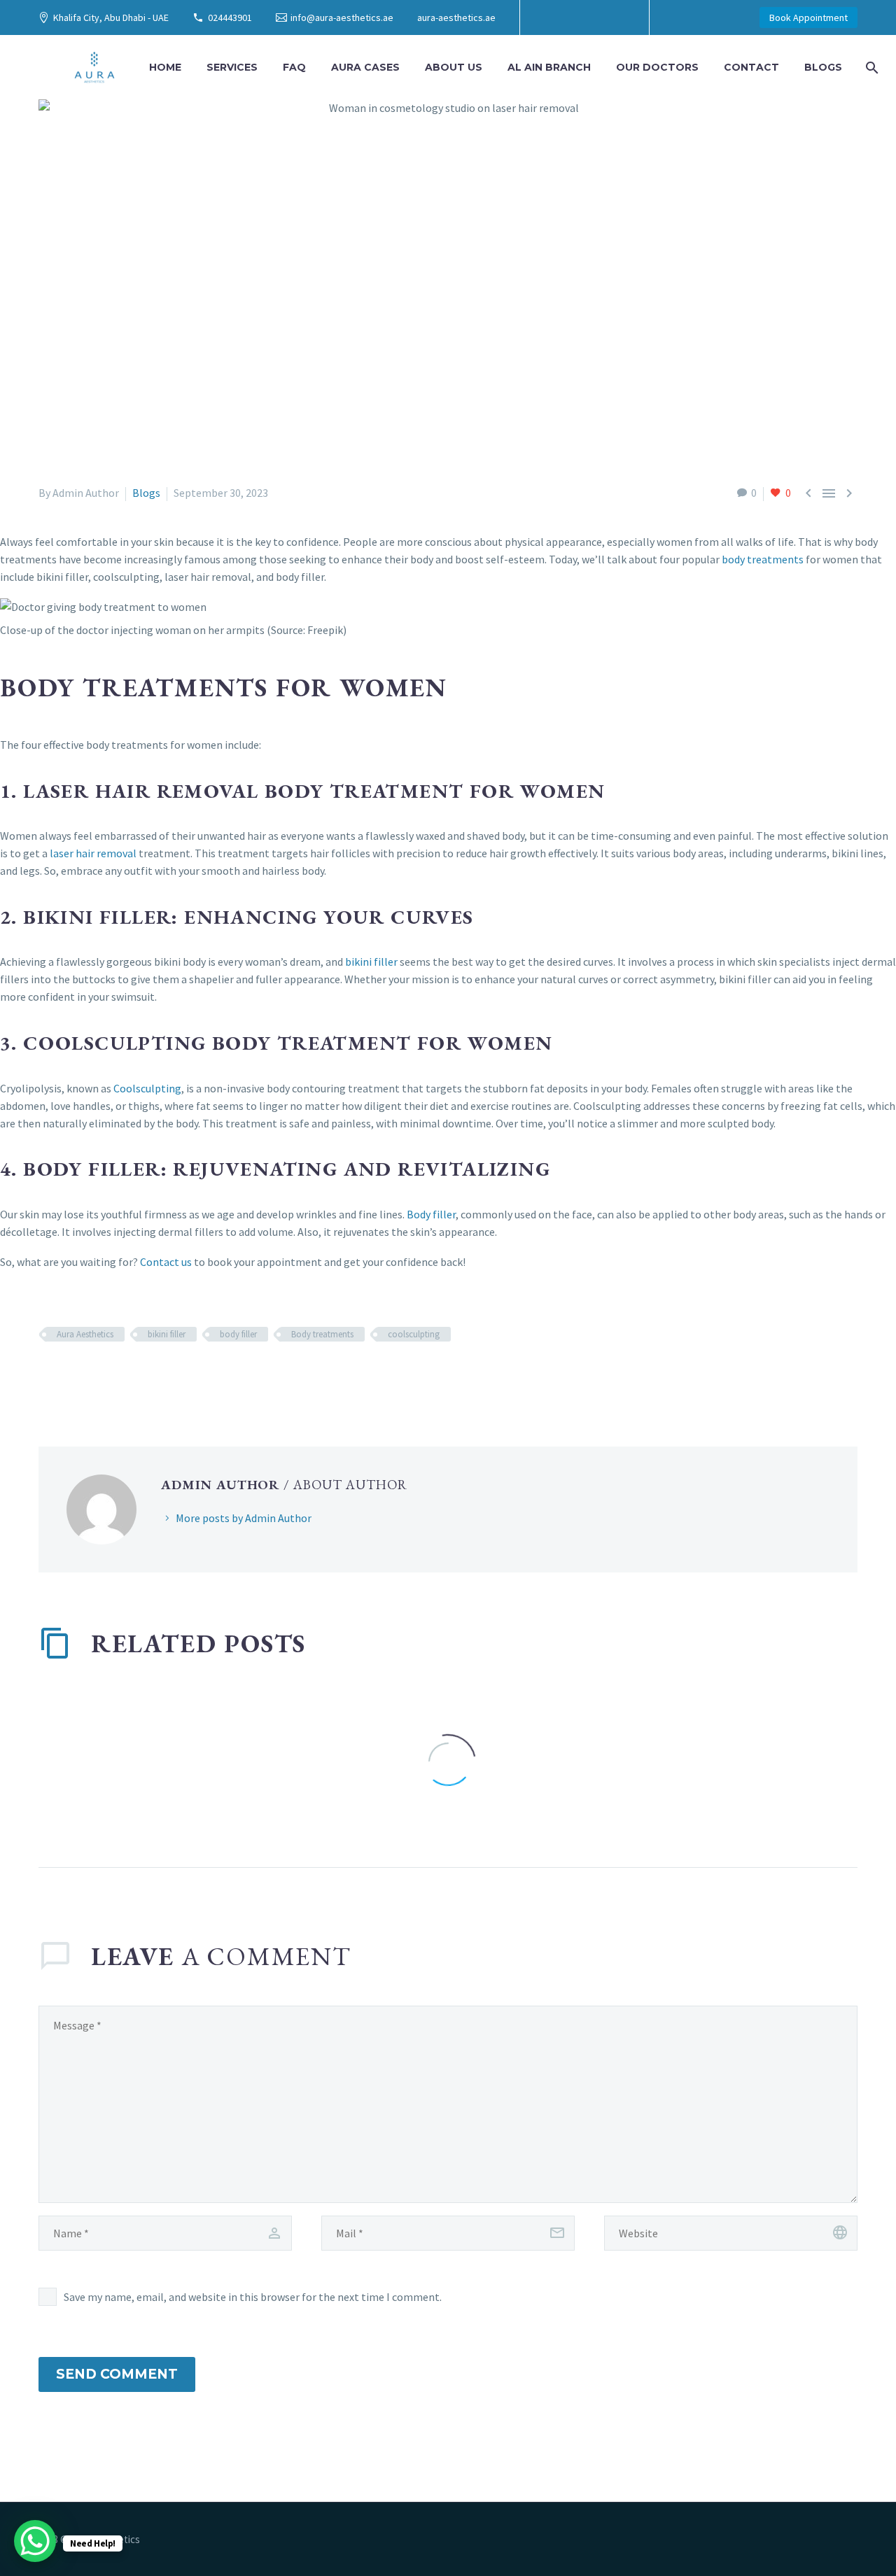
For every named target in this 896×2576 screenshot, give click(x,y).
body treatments (763, 559)
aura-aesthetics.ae (456, 17)
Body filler (431, 1214)
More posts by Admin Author (244, 1518)
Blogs (823, 67)
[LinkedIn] (129, 1375)
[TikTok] (594, 17)
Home (165, 67)
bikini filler (371, 962)
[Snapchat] (615, 17)
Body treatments (322, 1334)
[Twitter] (68, 1375)
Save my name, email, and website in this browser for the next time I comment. (253, 2297)
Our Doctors (657, 67)
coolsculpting (414, 1334)
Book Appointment (808, 17)
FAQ (294, 67)
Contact (751, 67)
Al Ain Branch (549, 67)
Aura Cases (365, 67)
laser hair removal (93, 853)
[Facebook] (552, 17)
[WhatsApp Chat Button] (35, 2541)
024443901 (230, 17)
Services (232, 67)
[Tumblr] (108, 1375)
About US (454, 67)
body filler (238, 1334)
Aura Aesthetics (85, 1334)
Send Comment (117, 2374)
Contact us (166, 1262)
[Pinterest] (88, 1375)
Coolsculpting (147, 1088)
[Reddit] (149, 1375)
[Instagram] (573, 17)
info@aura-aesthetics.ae (342, 17)
